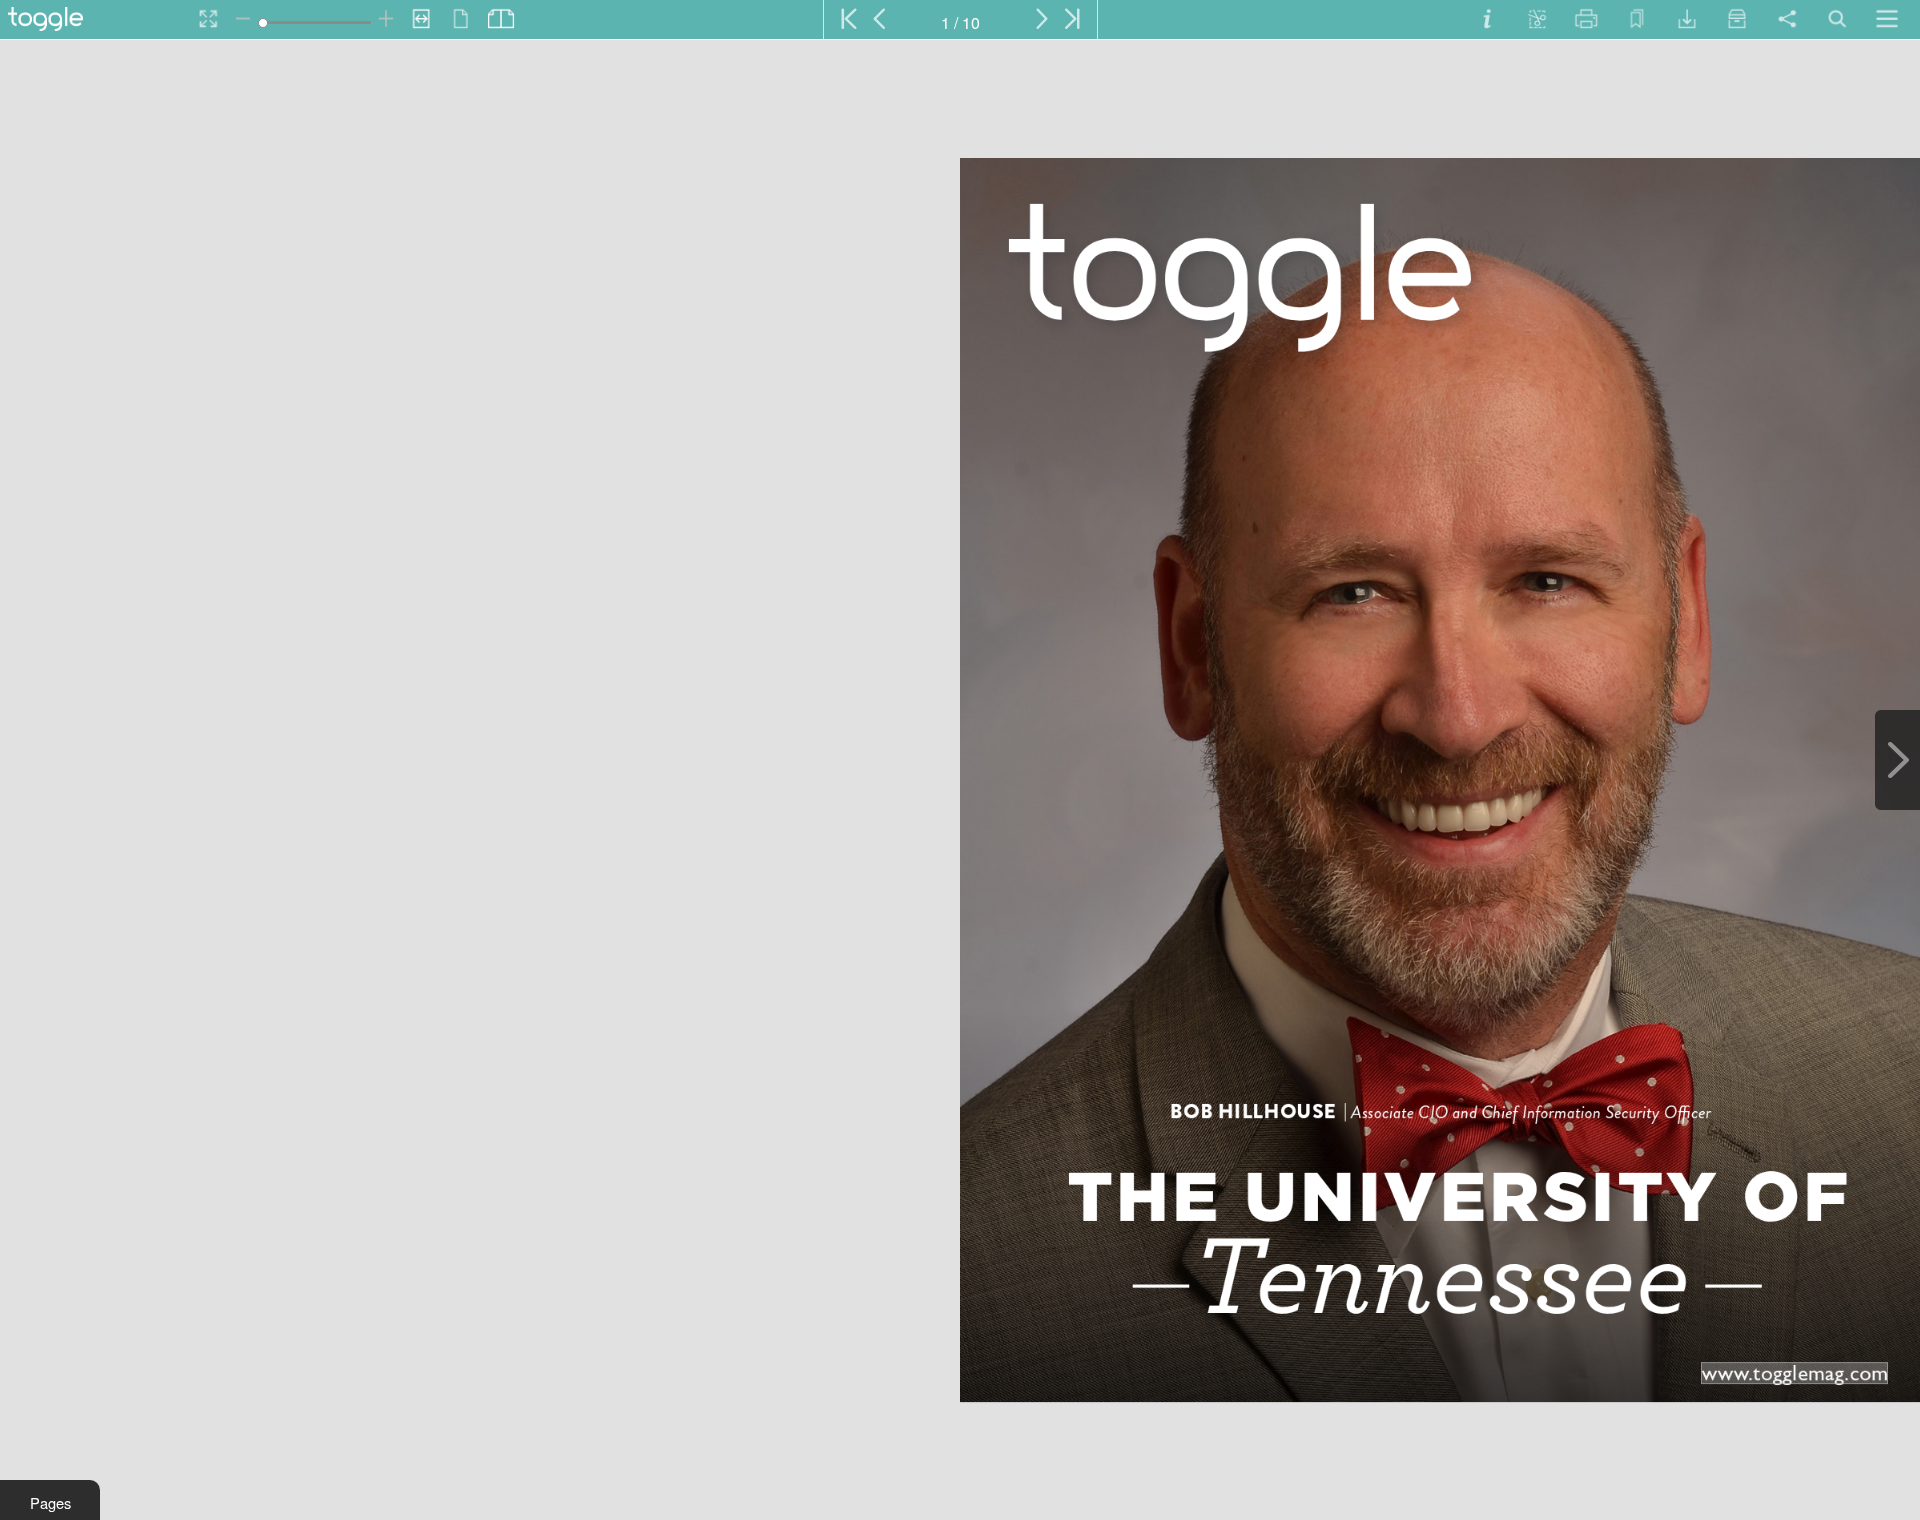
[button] (50, 1500)
